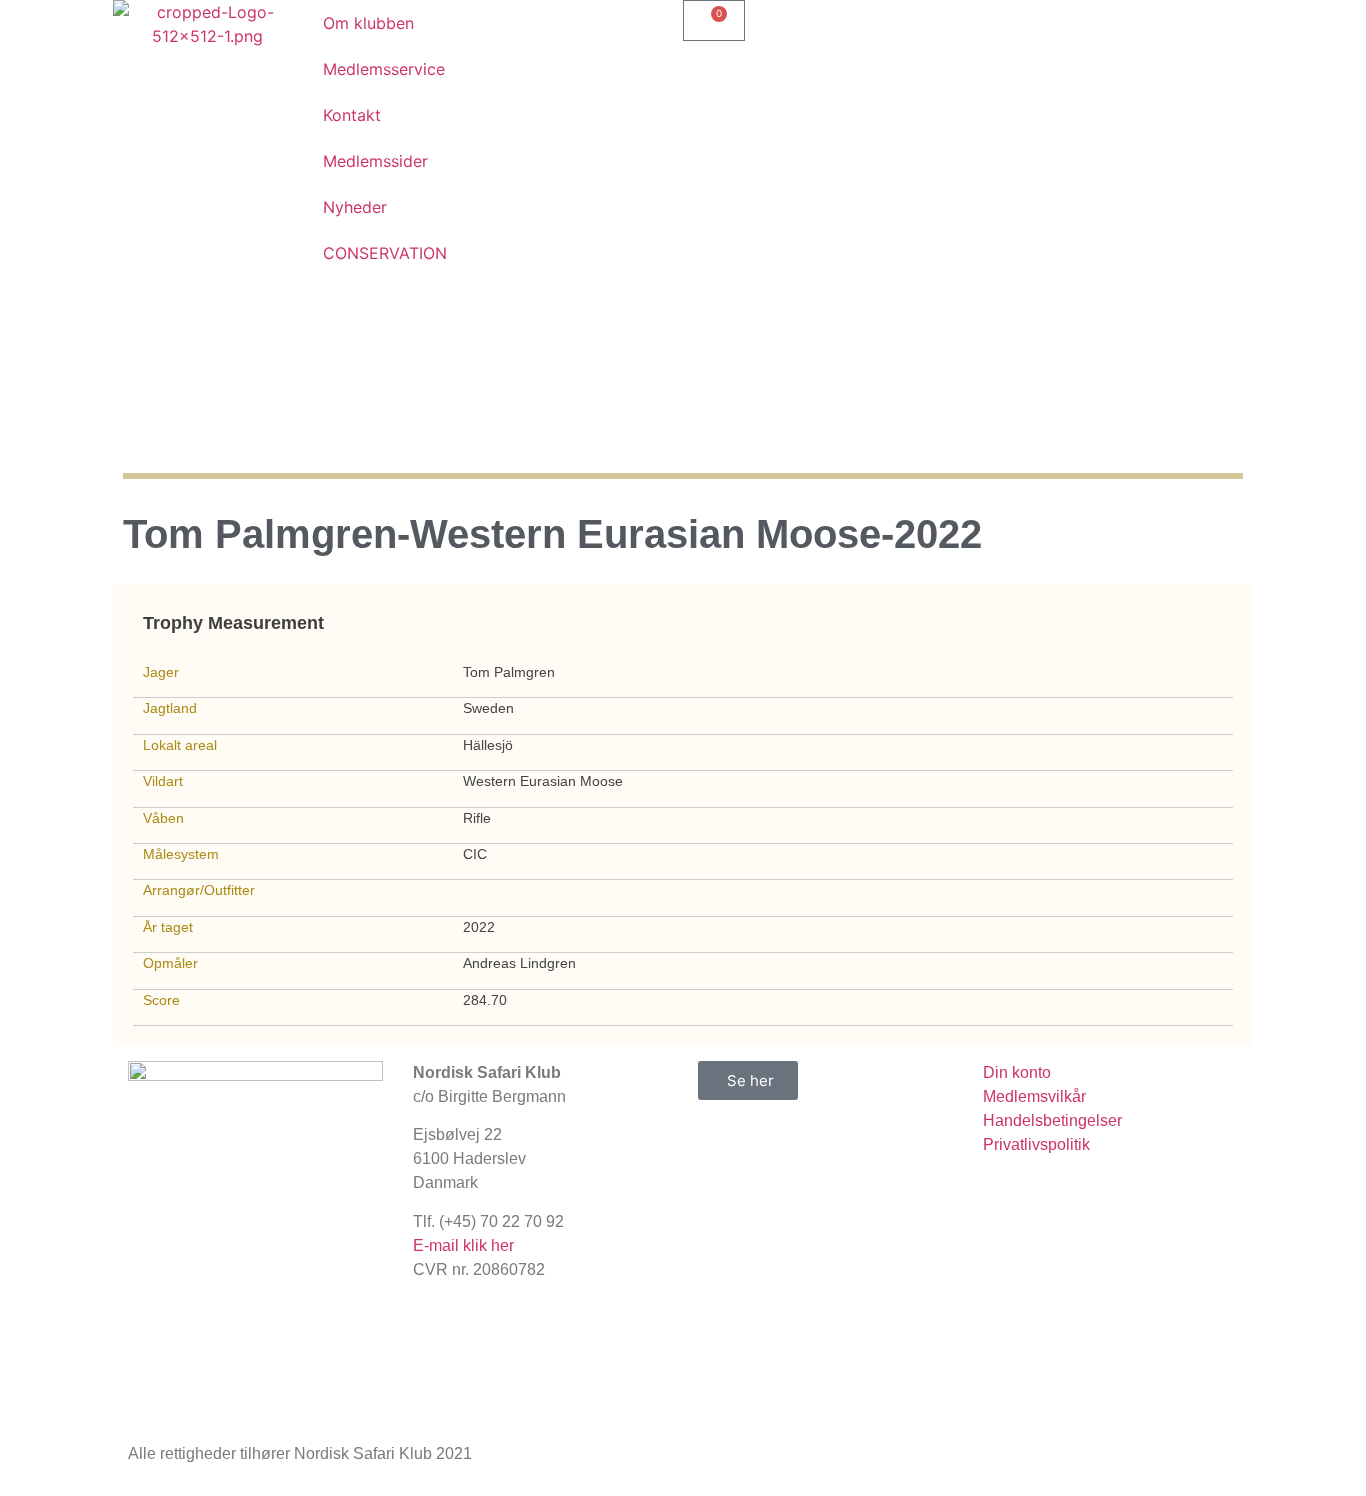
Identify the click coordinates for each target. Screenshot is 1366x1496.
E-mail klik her (463, 1245)
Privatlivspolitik (1036, 1144)
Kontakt (352, 115)
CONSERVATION (385, 253)
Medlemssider (375, 161)
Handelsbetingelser (1052, 1120)
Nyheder (355, 207)
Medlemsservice (384, 69)
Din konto (1017, 1072)
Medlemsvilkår (1034, 1096)
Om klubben (368, 23)
